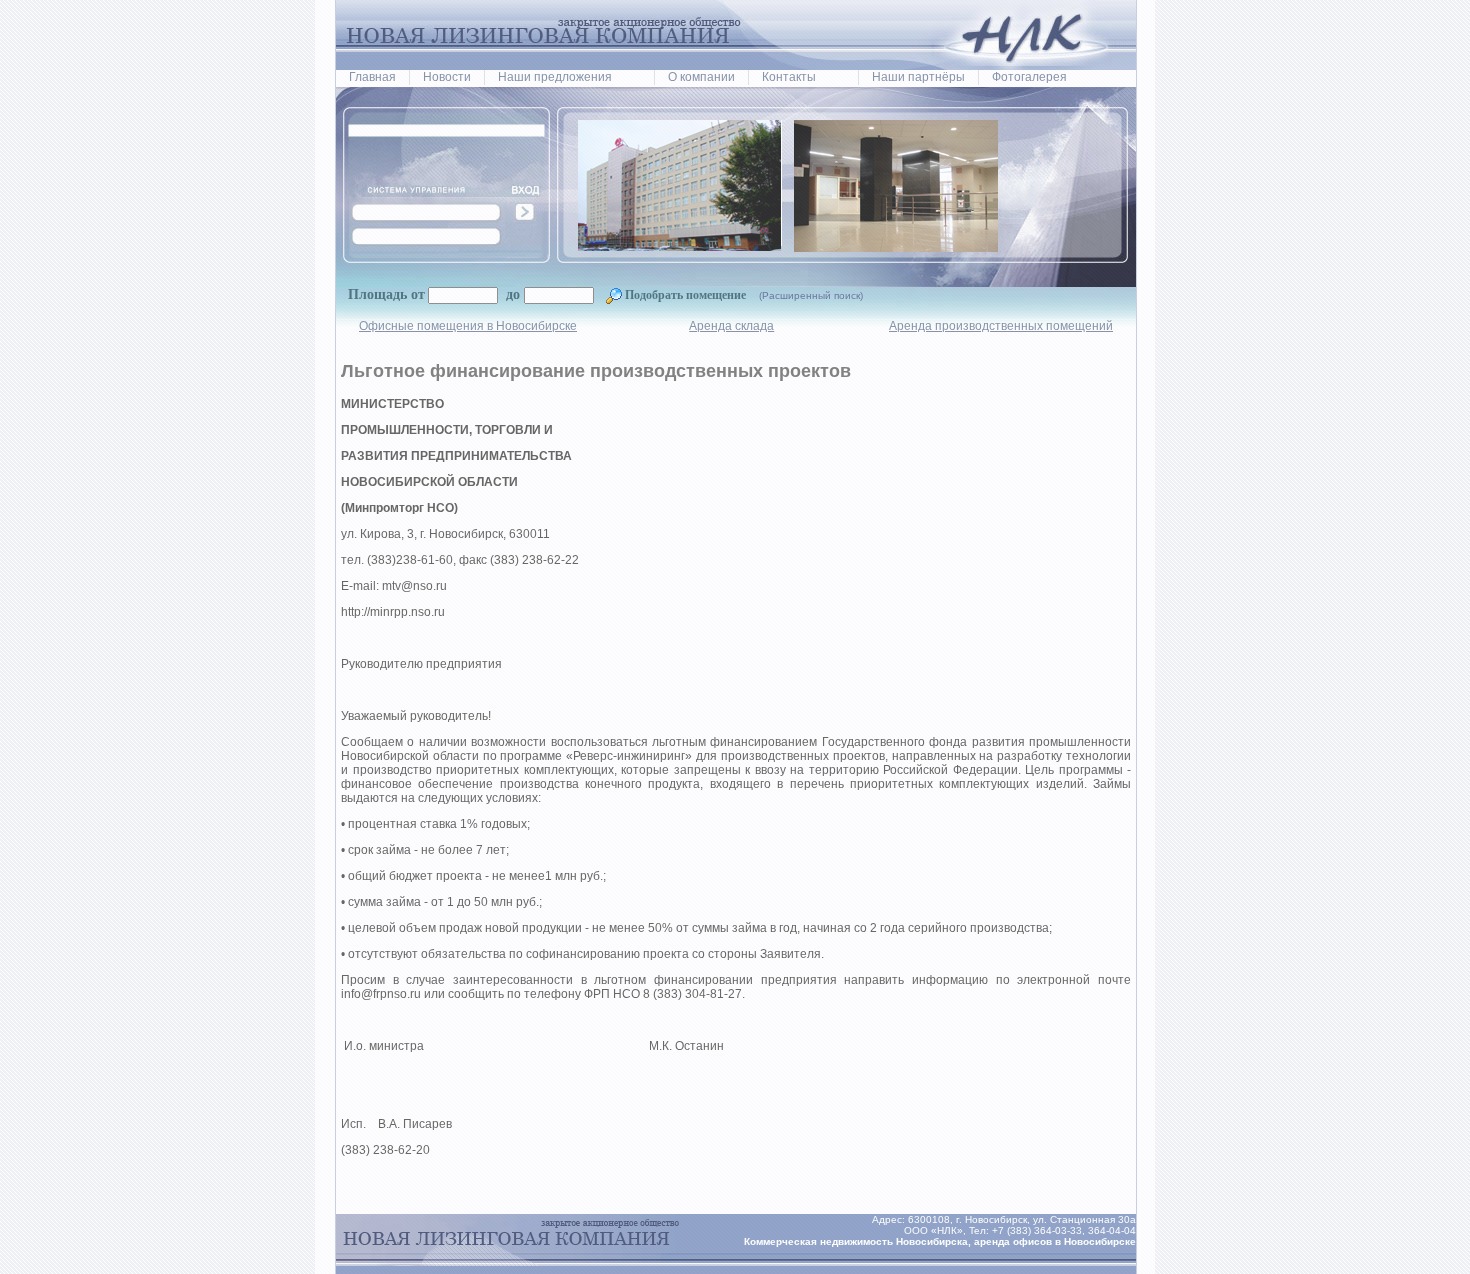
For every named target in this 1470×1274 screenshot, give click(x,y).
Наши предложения (555, 77)
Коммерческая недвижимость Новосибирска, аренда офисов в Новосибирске (940, 1241)
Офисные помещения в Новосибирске (468, 326)
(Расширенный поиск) (811, 295)
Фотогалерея (1029, 77)
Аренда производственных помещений (1001, 326)
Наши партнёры (918, 77)
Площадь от (386, 294)
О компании (701, 77)
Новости (447, 77)
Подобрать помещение (685, 295)
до (511, 294)
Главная (372, 77)
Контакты (789, 77)
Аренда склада (731, 326)
